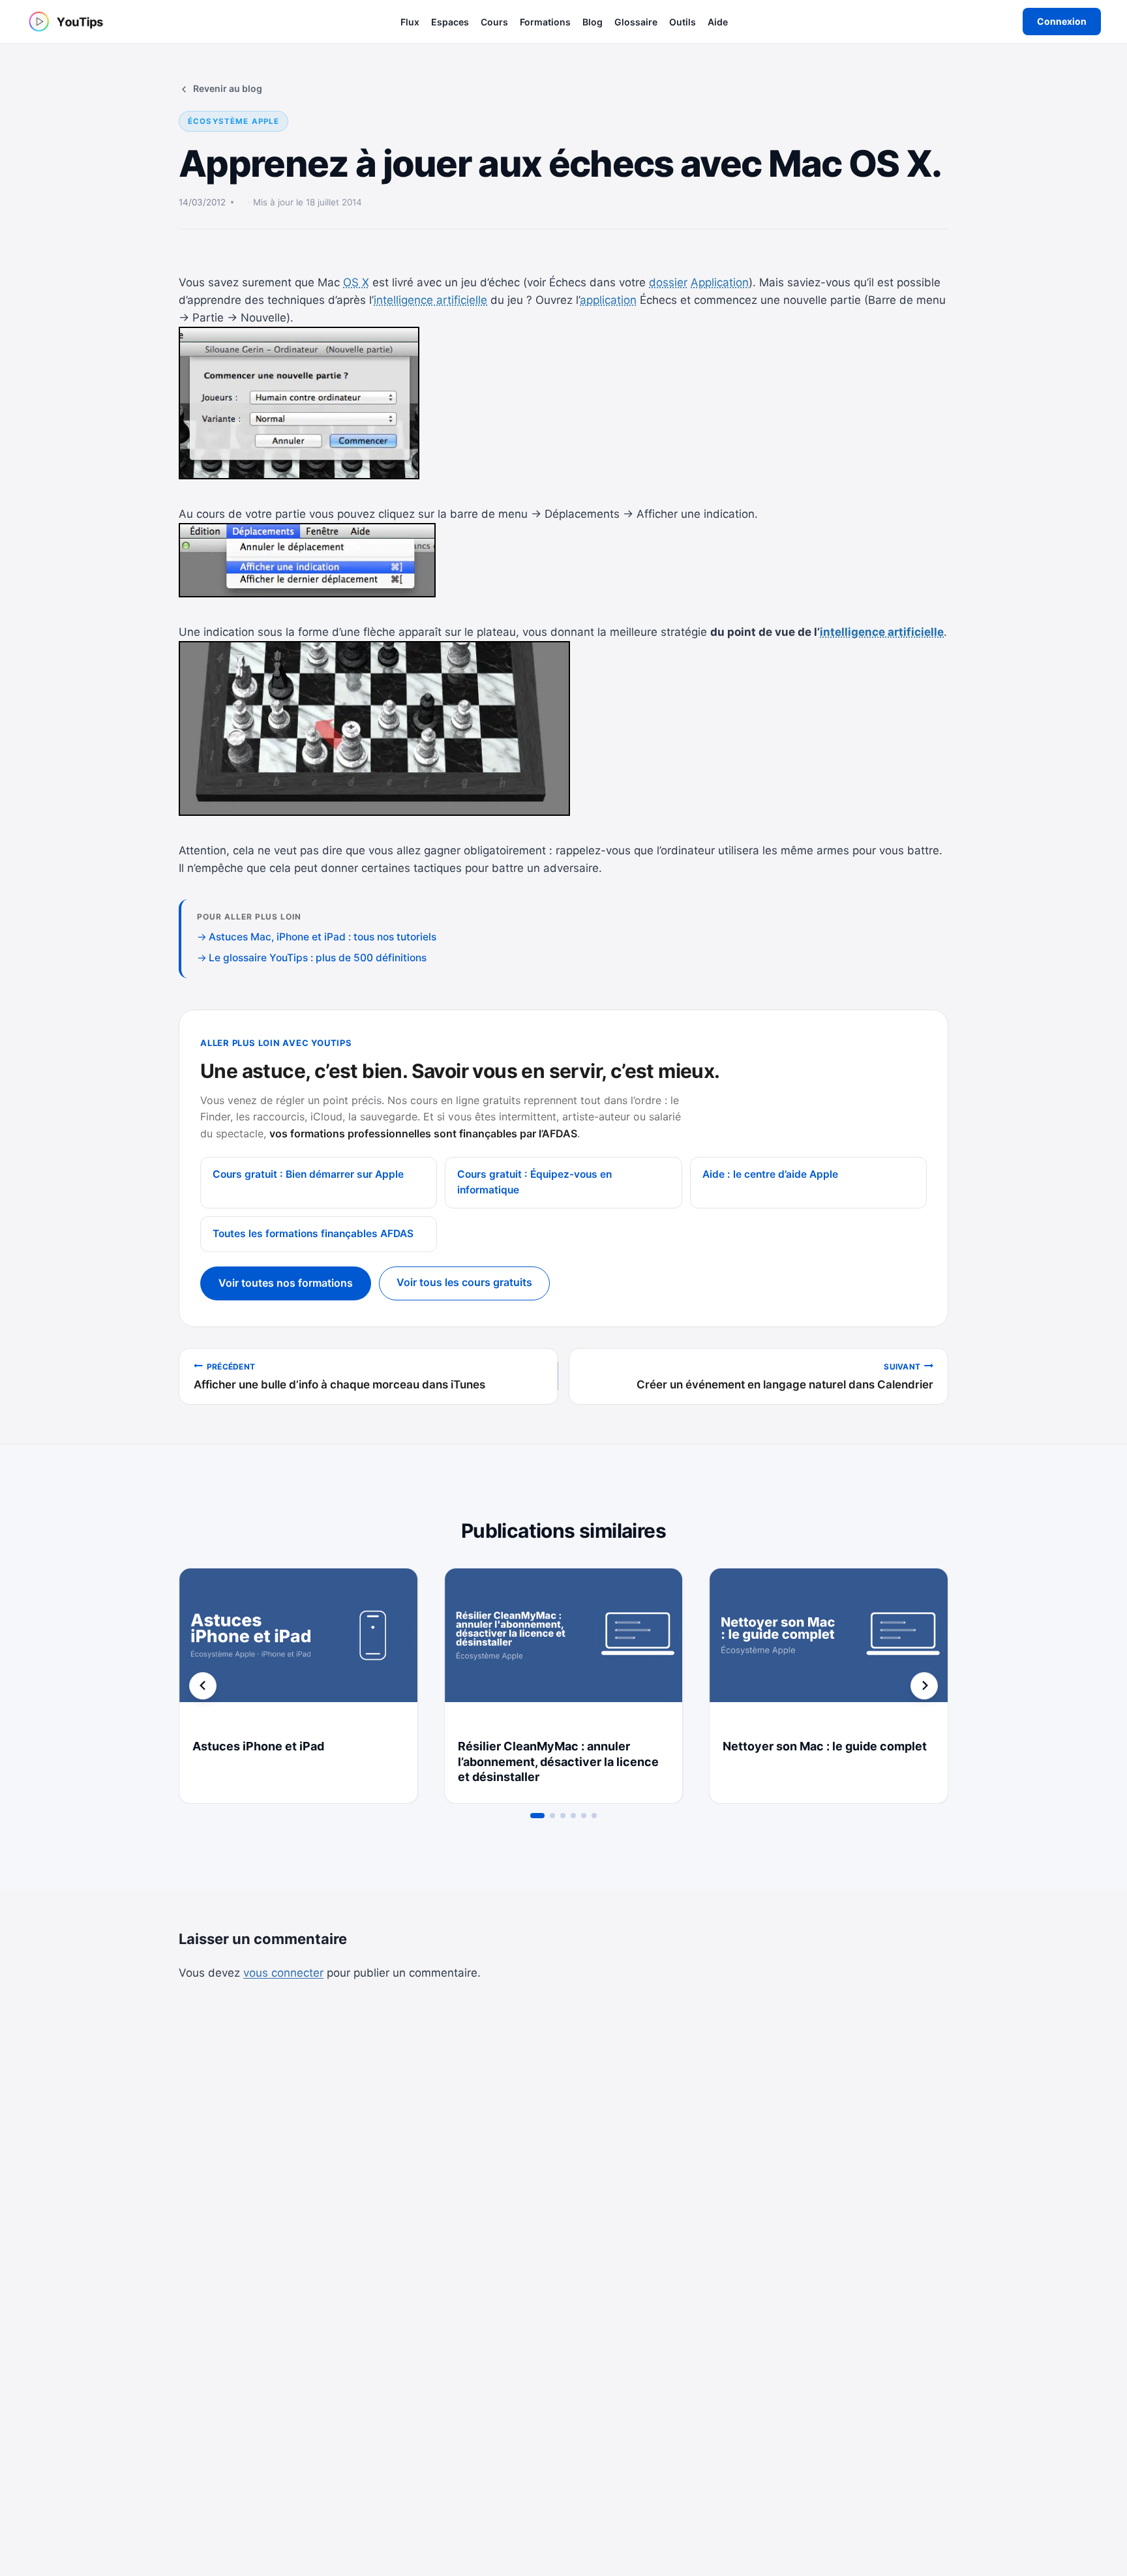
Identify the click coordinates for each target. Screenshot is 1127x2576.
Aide (718, 22)
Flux (410, 22)
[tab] (537, 1816)
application (608, 300)
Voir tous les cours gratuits (464, 1282)
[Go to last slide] (203, 1686)
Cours (494, 22)
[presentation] (298, 1648)
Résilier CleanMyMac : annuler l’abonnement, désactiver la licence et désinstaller (558, 1762)
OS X (356, 282)
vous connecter (283, 1973)
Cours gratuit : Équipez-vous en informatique (534, 1182)
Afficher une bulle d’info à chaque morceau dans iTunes (339, 1377)
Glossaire (636, 22)
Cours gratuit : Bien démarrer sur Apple (308, 1174)
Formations (545, 22)
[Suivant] (924, 1686)
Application (720, 282)
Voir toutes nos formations (286, 1283)
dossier (668, 282)
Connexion (1062, 21)
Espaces (450, 22)
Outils (683, 22)
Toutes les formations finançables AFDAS (313, 1234)
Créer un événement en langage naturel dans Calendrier (785, 1377)
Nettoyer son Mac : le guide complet (825, 1746)
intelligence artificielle (430, 300)
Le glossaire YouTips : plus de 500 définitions (318, 958)
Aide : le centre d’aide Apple (770, 1174)
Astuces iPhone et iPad (258, 1746)
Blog (593, 22)
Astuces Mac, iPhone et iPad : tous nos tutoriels (323, 937)
